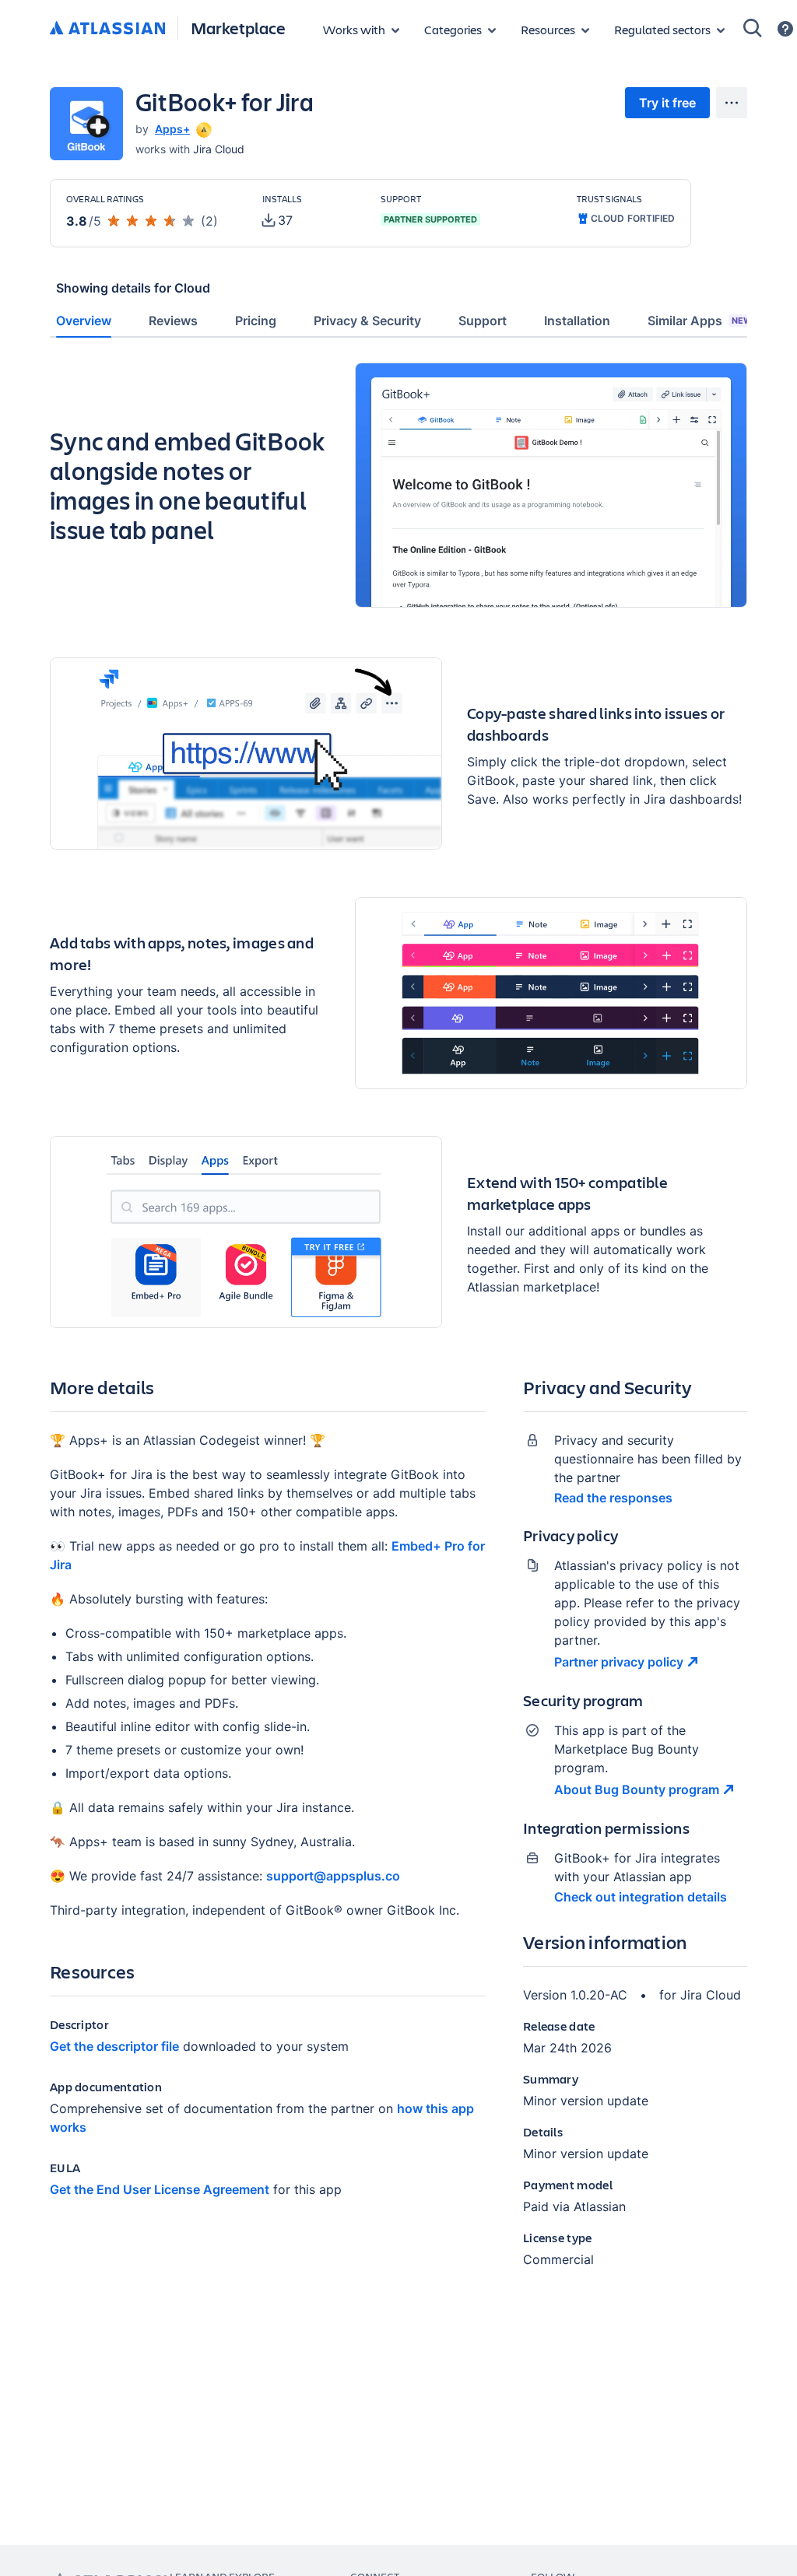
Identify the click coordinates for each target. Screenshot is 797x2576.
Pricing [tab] (256, 321)
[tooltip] (202, 129)
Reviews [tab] (173, 321)
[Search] (753, 28)
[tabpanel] (398, 1328)
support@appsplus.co (333, 1876)
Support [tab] (483, 321)
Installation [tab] (577, 321)
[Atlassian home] (107, 29)
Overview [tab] (84, 321)
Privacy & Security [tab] (367, 321)
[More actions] (732, 103)
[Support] (785, 29)
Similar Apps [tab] (700, 321)
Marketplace (238, 28)
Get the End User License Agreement (160, 2189)
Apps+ (172, 129)
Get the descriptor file (114, 2046)
